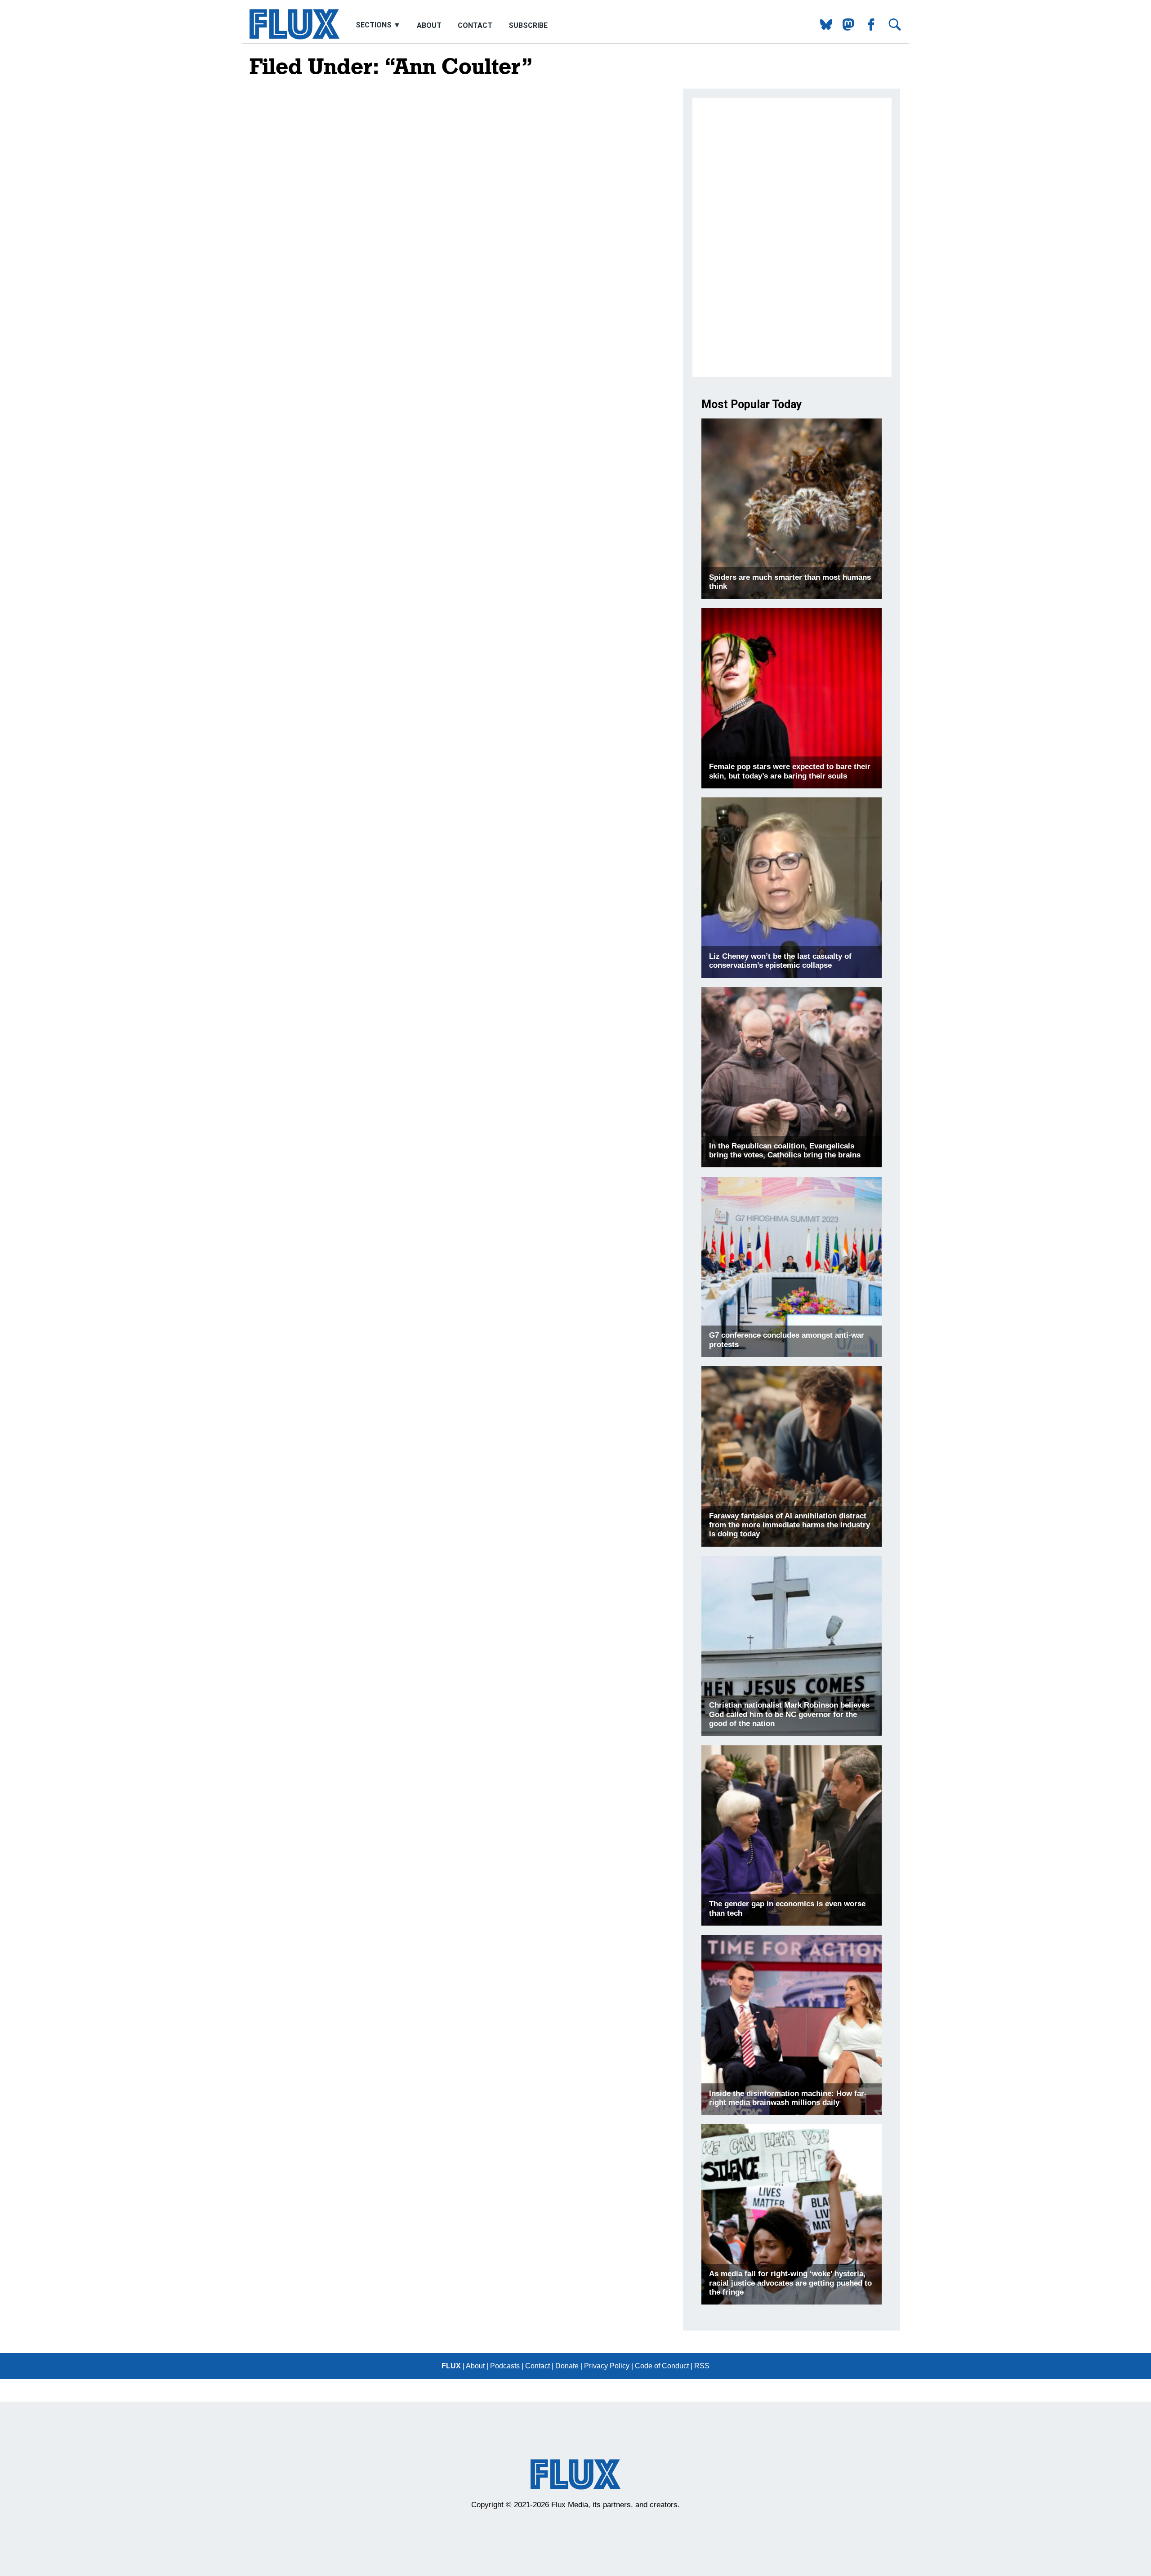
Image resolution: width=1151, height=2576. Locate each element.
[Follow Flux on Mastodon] (823, 28)
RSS (702, 2366)
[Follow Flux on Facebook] (868, 28)
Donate (567, 2366)
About (429, 25)
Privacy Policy (607, 2366)
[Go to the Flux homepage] (294, 37)
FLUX (451, 2366)
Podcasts (505, 2366)
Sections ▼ (379, 25)
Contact (475, 25)
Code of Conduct (662, 2366)
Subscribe (528, 25)
